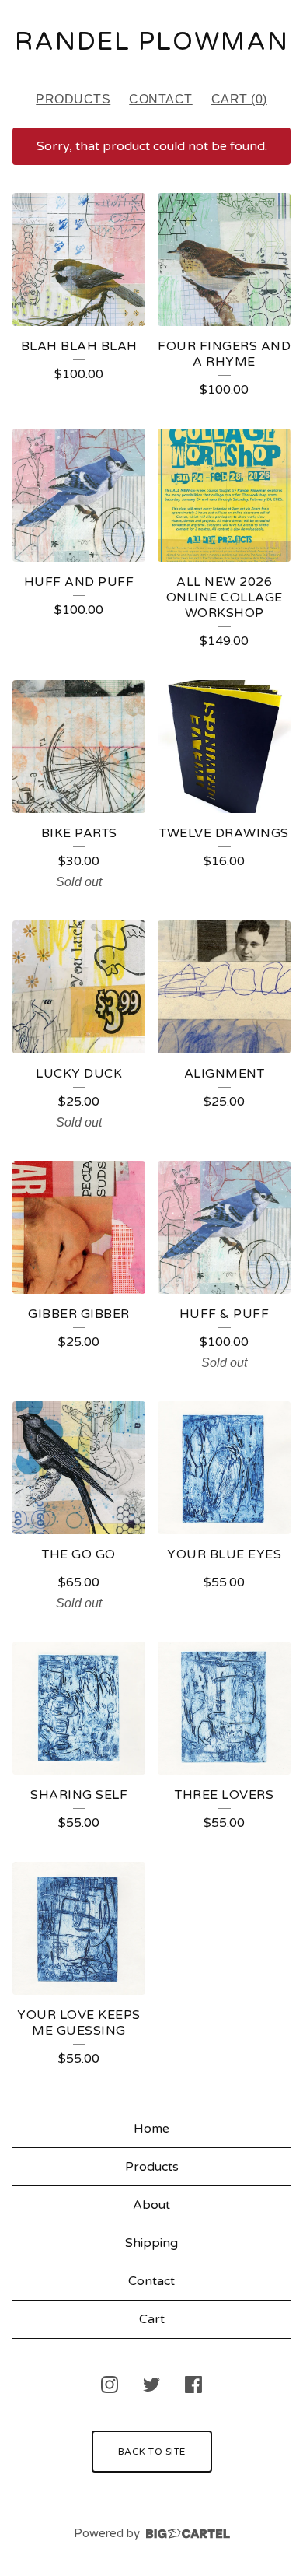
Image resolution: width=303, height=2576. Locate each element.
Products (73, 99)
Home (151, 2129)
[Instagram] (110, 2385)
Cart (152, 2319)
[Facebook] (193, 2385)
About (151, 2205)
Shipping (151, 2243)
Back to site (152, 2452)
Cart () (239, 99)
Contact (161, 99)
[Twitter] (151, 2385)
